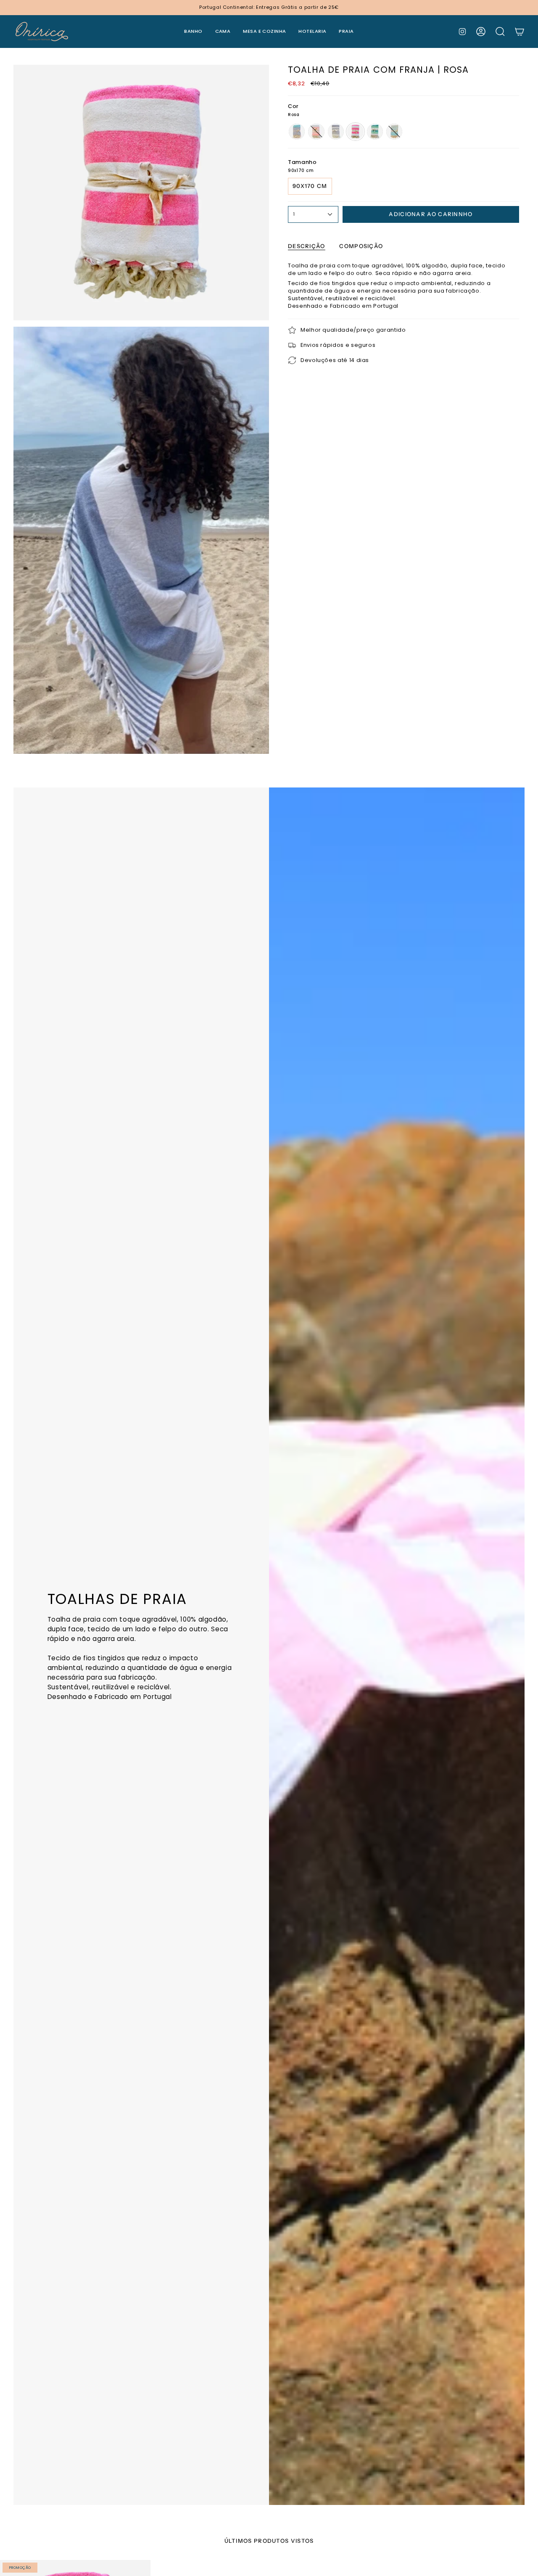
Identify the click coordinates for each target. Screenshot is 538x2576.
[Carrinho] (520, 32)
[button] (193, 32)
